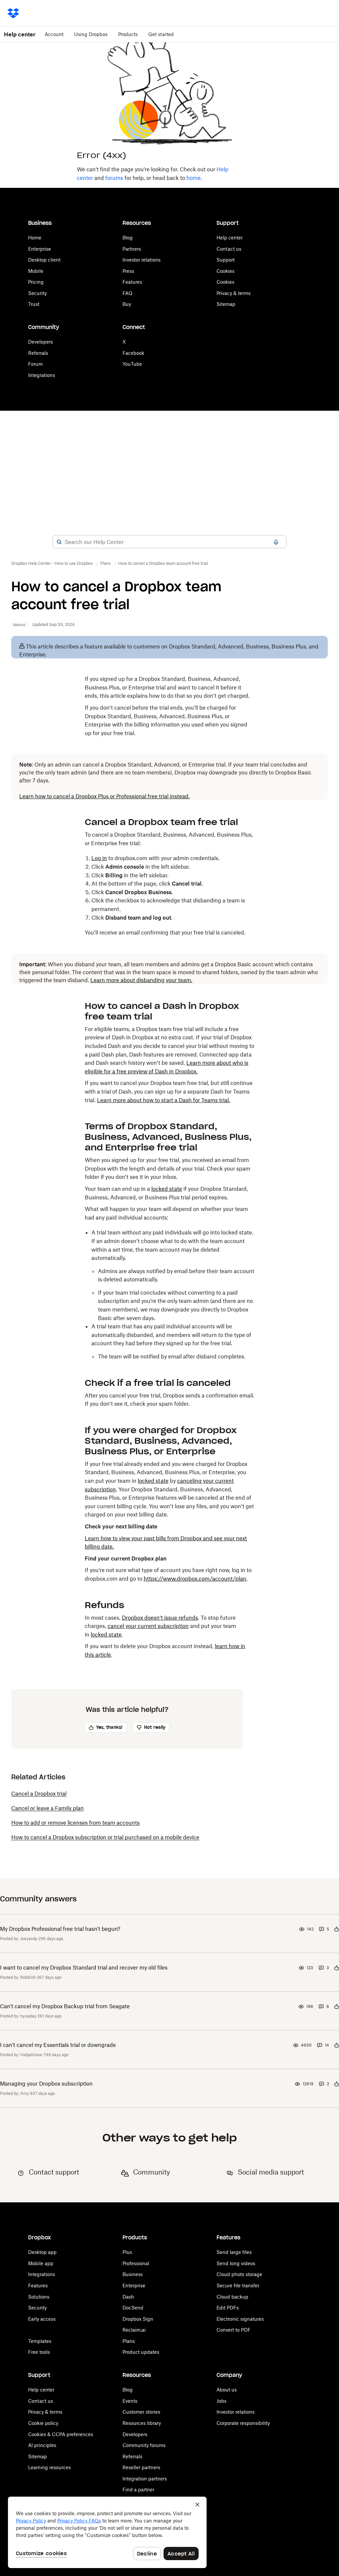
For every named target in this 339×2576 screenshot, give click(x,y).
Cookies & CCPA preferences (61, 2434)
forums (114, 178)
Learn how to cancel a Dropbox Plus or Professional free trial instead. (104, 796)
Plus (127, 2252)
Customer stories (141, 2412)
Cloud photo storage (239, 2274)
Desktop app (42, 2252)
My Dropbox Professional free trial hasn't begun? (60, 1929)
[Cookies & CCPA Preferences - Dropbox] (107, 2532)
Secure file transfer (238, 2285)
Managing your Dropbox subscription (46, 2084)
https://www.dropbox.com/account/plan (195, 1579)
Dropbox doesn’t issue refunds (160, 1618)
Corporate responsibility (243, 2423)
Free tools (39, 2352)
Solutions (39, 2297)
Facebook (133, 353)
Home (35, 238)
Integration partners (145, 2479)
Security (37, 293)
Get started (161, 34)
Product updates (141, 2352)
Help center (230, 238)
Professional (136, 2263)
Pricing (36, 282)
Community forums (144, 2445)
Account (54, 34)
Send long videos (236, 2263)
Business (133, 2274)
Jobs (221, 2401)
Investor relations (142, 260)
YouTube (132, 364)
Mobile (36, 271)
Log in (99, 858)
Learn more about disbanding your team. (141, 980)
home (194, 178)
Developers (41, 342)
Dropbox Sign (138, 2319)
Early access (42, 2319)
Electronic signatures (240, 2319)
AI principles (42, 2445)
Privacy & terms (234, 293)
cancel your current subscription (148, 1626)
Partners (132, 249)
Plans (129, 2341)
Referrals (38, 353)
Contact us (229, 249)
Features (132, 282)
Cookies (225, 271)
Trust (34, 304)
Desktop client (44, 260)
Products (128, 34)
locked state (167, 1189)
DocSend (133, 2308)
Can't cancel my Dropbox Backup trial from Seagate (65, 2006)
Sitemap (226, 304)
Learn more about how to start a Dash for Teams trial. (164, 1100)
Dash (128, 2297)
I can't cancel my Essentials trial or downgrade (58, 2045)
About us (227, 2390)
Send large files (234, 2252)
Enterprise (40, 249)
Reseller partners (141, 2467)
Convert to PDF (234, 2330)
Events (130, 2401)
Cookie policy (43, 2423)
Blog (128, 238)
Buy (127, 304)
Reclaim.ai (134, 2330)
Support (226, 260)
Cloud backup (232, 2297)
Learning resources (49, 2467)
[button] (59, 542)
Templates (40, 2341)
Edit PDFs (228, 2308)
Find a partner (138, 2490)
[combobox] (169, 542)
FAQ (127, 293)
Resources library (142, 2423)
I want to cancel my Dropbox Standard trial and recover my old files (84, 1968)
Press (128, 271)
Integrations (42, 375)
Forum (35, 364)
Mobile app (41, 2263)
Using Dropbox (91, 34)
